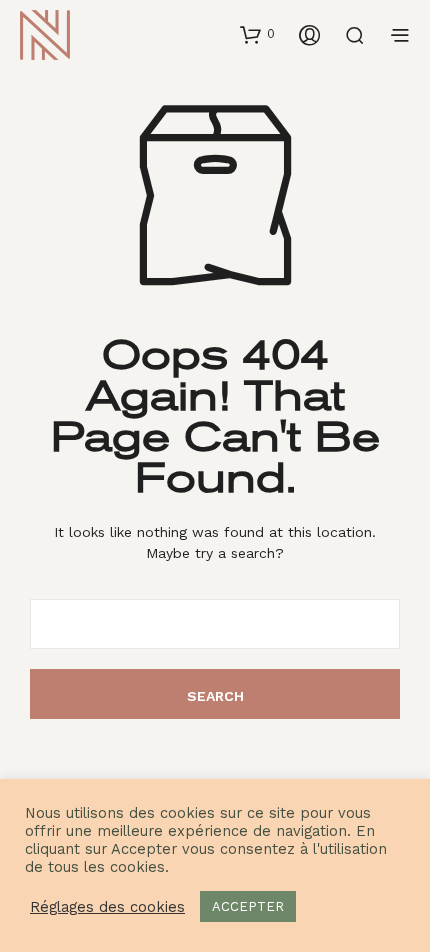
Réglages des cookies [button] (107, 907)
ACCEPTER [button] (248, 906)
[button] (257, 34)
